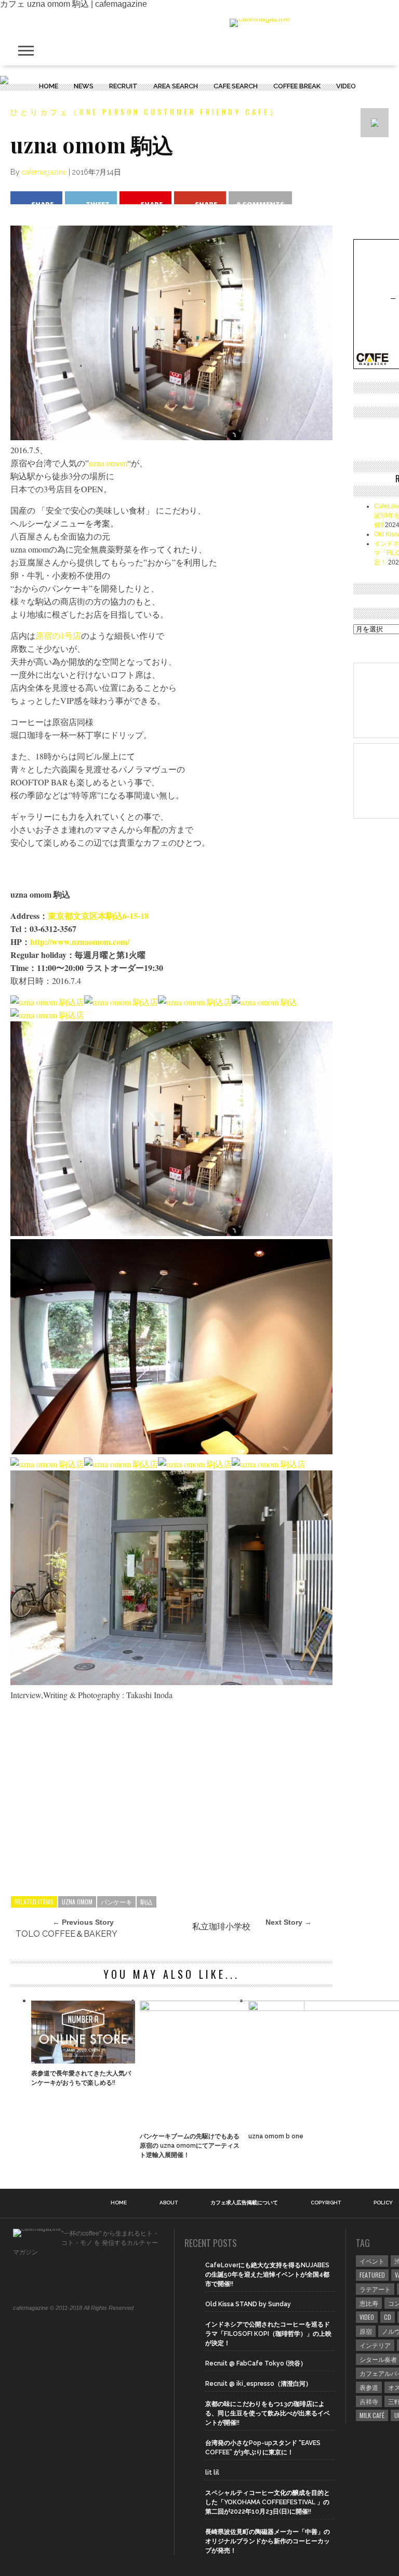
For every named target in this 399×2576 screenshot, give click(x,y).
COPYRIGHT (326, 2203)
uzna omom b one (276, 2136)
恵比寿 (369, 2303)
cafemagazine (44, 172)
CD (388, 2317)
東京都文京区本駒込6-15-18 (98, 916)
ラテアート (375, 2289)
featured (372, 2275)
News (84, 86)
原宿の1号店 (58, 635)
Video (346, 86)
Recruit (123, 86)
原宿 (366, 2331)
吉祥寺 (369, 2401)
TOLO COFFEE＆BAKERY (66, 1934)
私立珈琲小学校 (221, 1927)
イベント (372, 2261)
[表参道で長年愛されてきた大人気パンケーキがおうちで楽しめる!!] (83, 2061)
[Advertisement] (171, 1808)
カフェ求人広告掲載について (244, 2203)
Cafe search (236, 86)
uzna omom (108, 463)
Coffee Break (297, 86)
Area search (176, 86)
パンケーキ (116, 1902)
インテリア (375, 2345)
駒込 (147, 1902)
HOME (49, 86)
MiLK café (372, 2415)
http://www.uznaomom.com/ (80, 942)
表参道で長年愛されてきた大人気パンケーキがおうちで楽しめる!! (81, 2078)
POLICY (383, 2203)
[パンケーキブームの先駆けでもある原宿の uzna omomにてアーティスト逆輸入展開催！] (222, 2008)
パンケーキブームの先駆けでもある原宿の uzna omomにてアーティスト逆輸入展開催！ (190, 2146)
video (367, 2317)
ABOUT (169, 2203)
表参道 (369, 2387)
